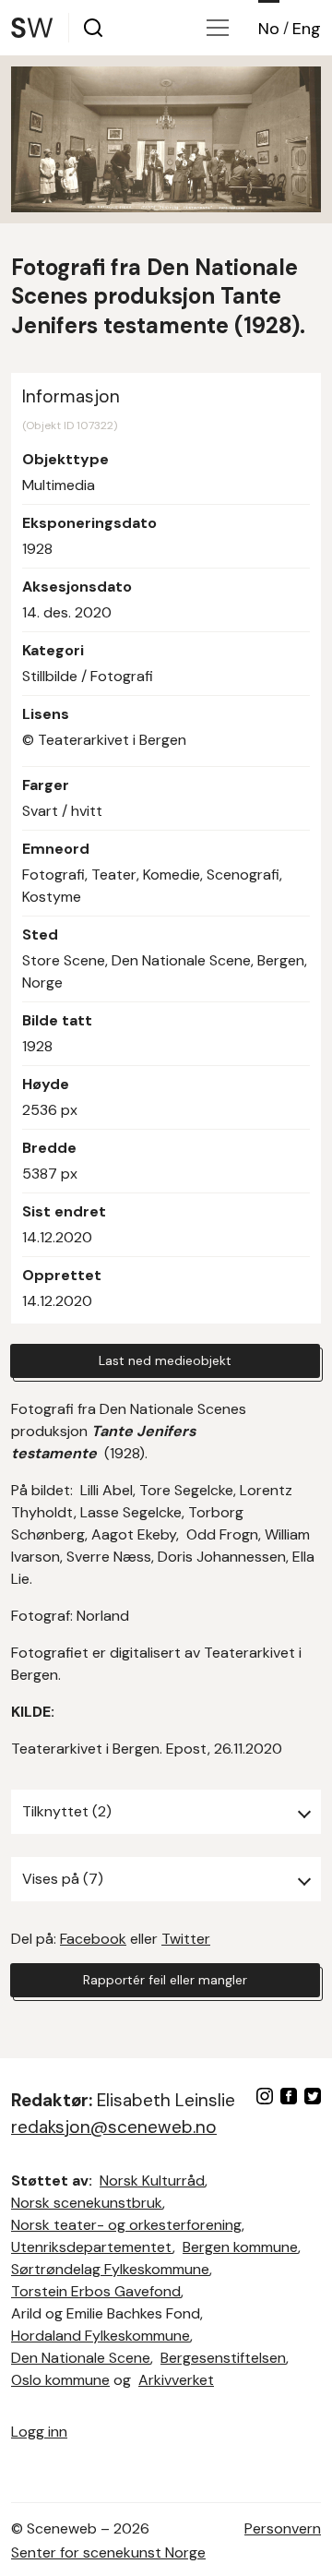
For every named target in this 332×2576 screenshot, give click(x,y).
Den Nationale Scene (81, 2358)
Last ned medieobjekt (165, 1360)
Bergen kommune (240, 2247)
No (269, 29)
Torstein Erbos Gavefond (96, 2291)
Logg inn (39, 2432)
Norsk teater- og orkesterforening (126, 2225)
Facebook (93, 1939)
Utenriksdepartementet (92, 2247)
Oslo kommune (60, 2380)
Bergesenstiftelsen (223, 2358)
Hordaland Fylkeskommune (101, 2336)
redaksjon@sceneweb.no (114, 2127)
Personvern (283, 2528)
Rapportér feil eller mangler (165, 1980)
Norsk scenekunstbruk (87, 2203)
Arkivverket (176, 2380)
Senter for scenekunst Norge (108, 2552)
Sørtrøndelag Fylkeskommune (110, 2269)
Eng (307, 29)
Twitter (186, 1939)
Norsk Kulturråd (152, 2181)
